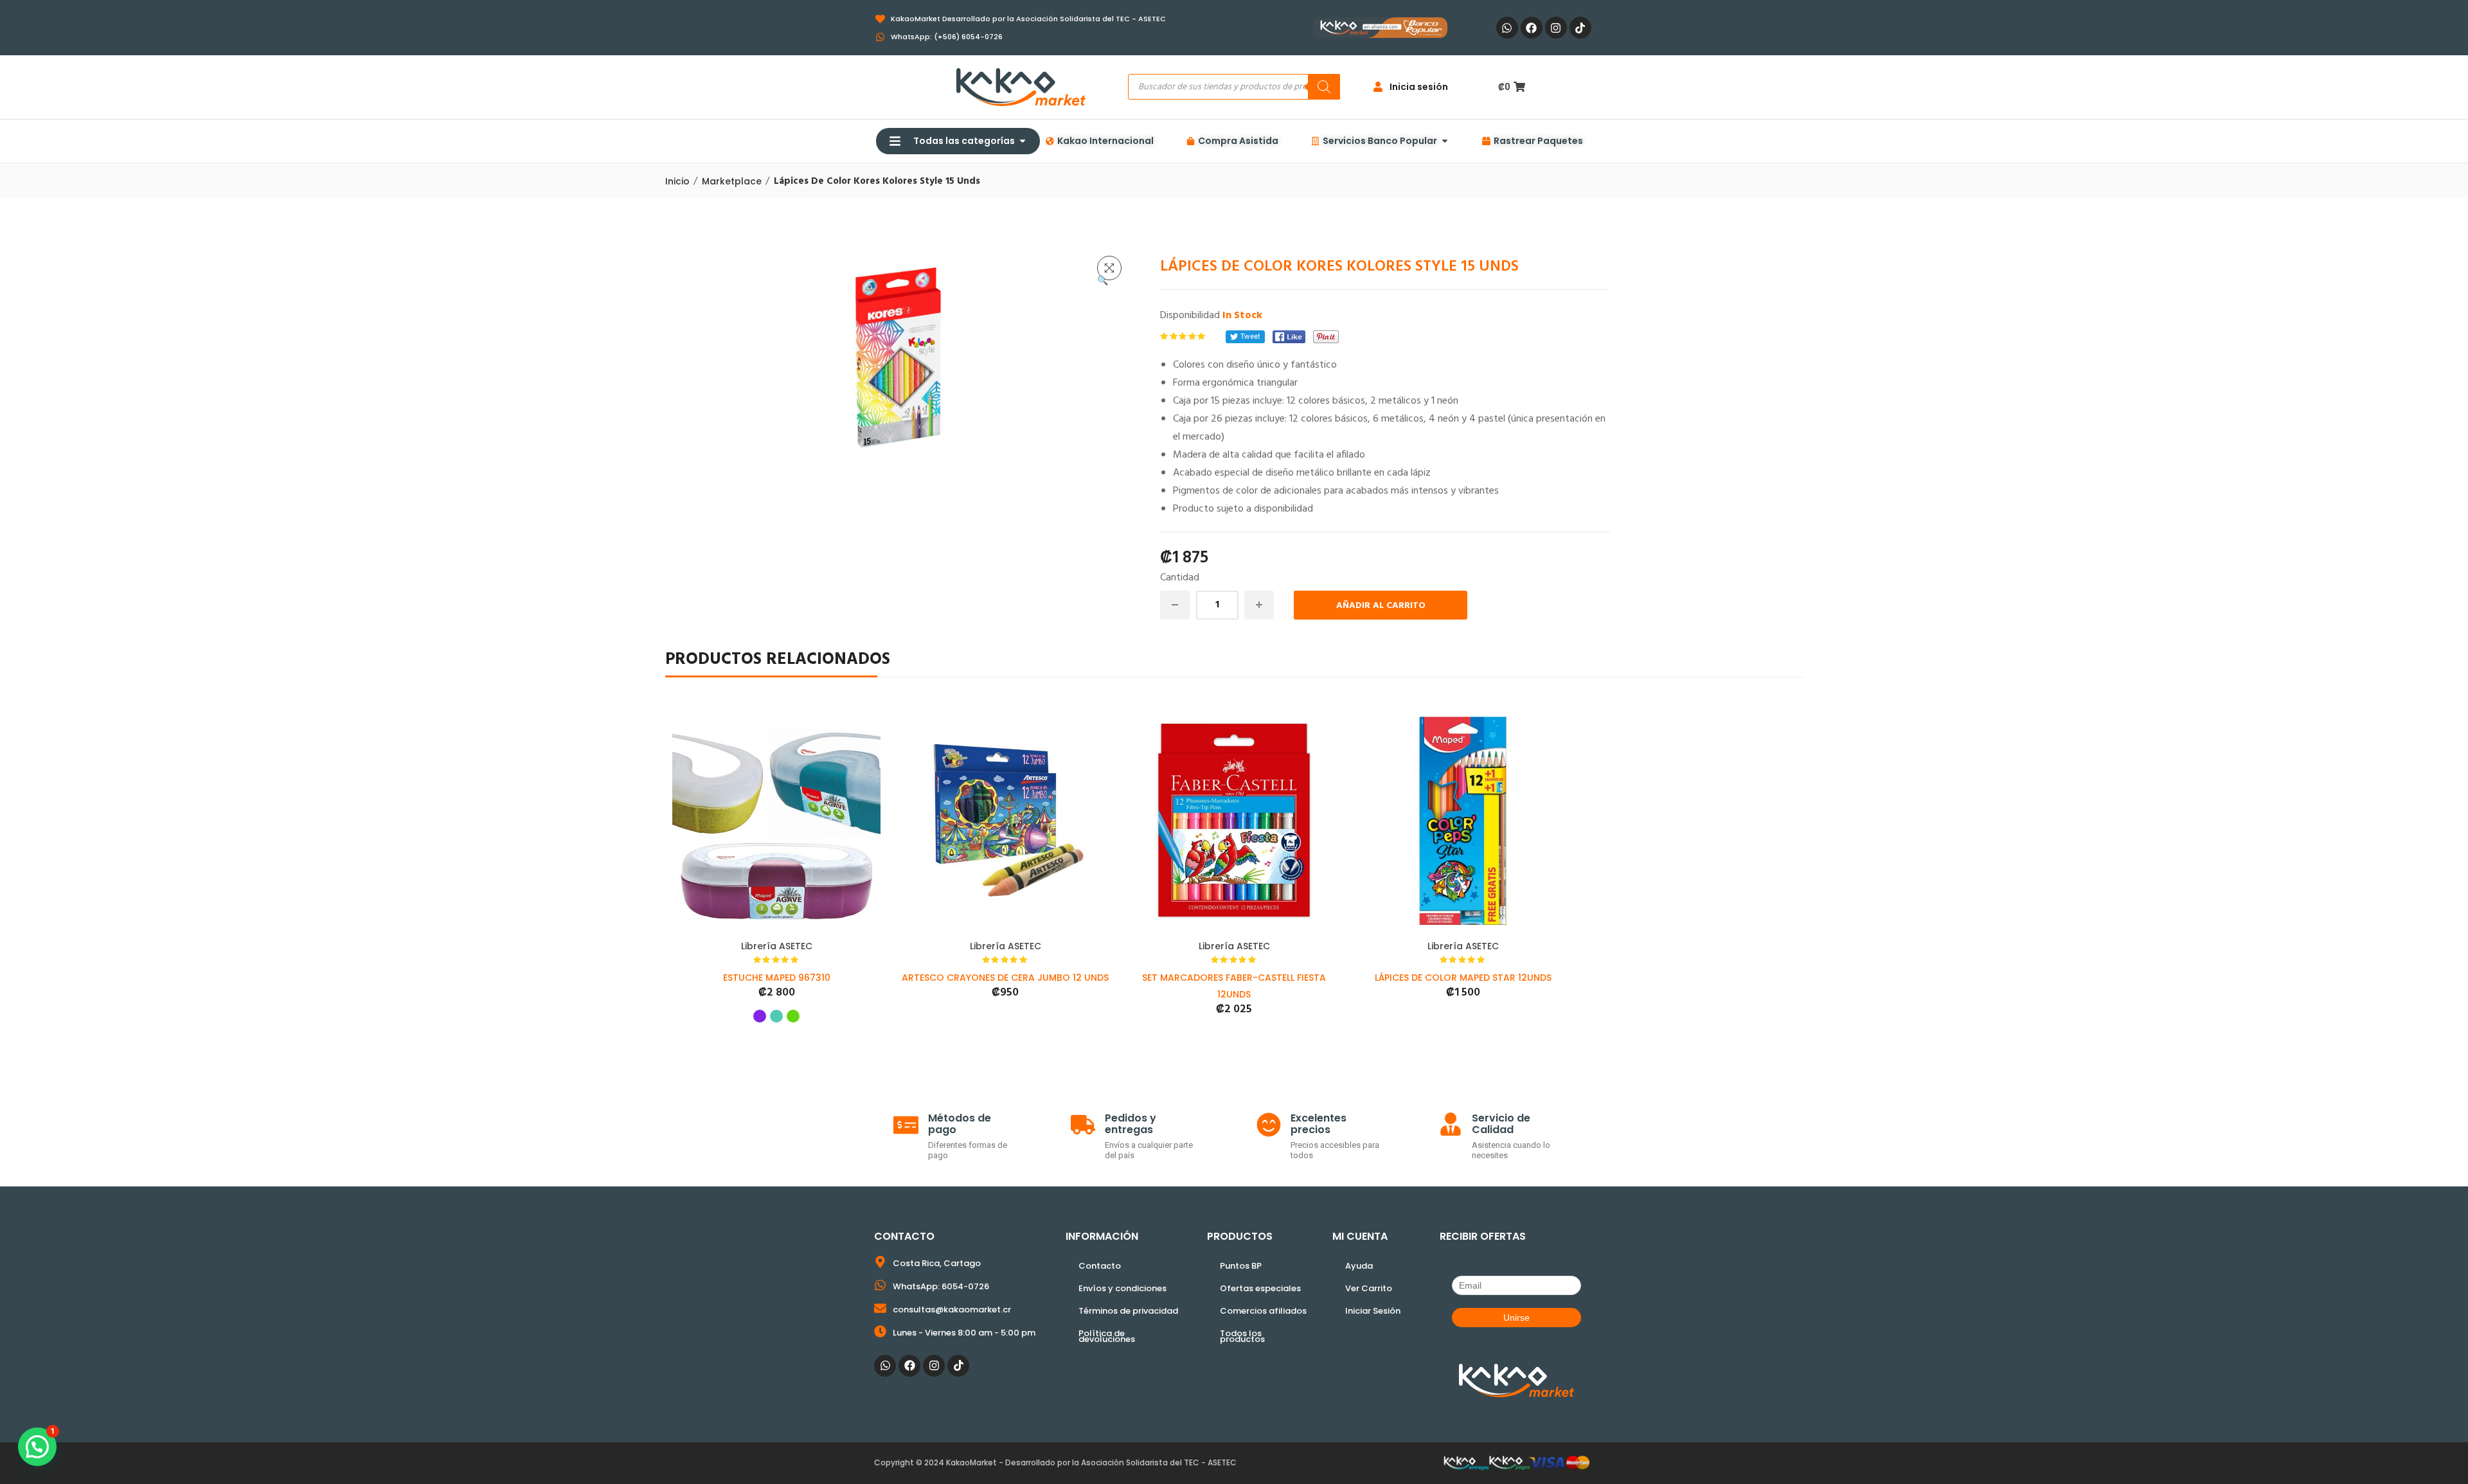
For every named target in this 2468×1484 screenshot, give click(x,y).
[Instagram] (1556, 28)
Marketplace (732, 181)
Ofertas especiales (1260, 1288)
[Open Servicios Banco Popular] (1445, 141)
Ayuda (1359, 1266)
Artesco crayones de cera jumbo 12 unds (1005, 978)
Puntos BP (1241, 1266)
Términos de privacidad (1128, 1311)
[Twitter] (1245, 337)
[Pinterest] (1326, 337)
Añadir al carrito (1381, 606)
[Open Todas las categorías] (1023, 141)
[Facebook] (1532, 28)
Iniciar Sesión (1373, 1311)
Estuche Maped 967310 (777, 978)
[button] (1109, 268)
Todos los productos (1242, 1336)
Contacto (1100, 1266)
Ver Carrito (1369, 1288)
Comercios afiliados (1263, 1311)
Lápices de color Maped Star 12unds (1463, 978)
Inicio (677, 181)
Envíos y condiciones (1122, 1288)
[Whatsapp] (1507, 28)
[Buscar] (1324, 87)
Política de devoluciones (1107, 1336)
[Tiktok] (1580, 28)
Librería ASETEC (777, 946)
